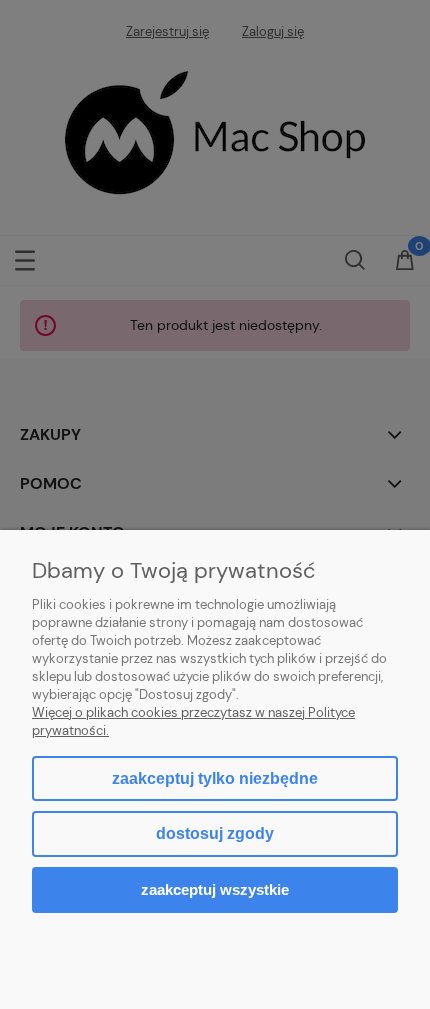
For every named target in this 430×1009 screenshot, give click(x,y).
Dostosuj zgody (215, 833)
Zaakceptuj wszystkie (215, 889)
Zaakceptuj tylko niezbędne (215, 778)
